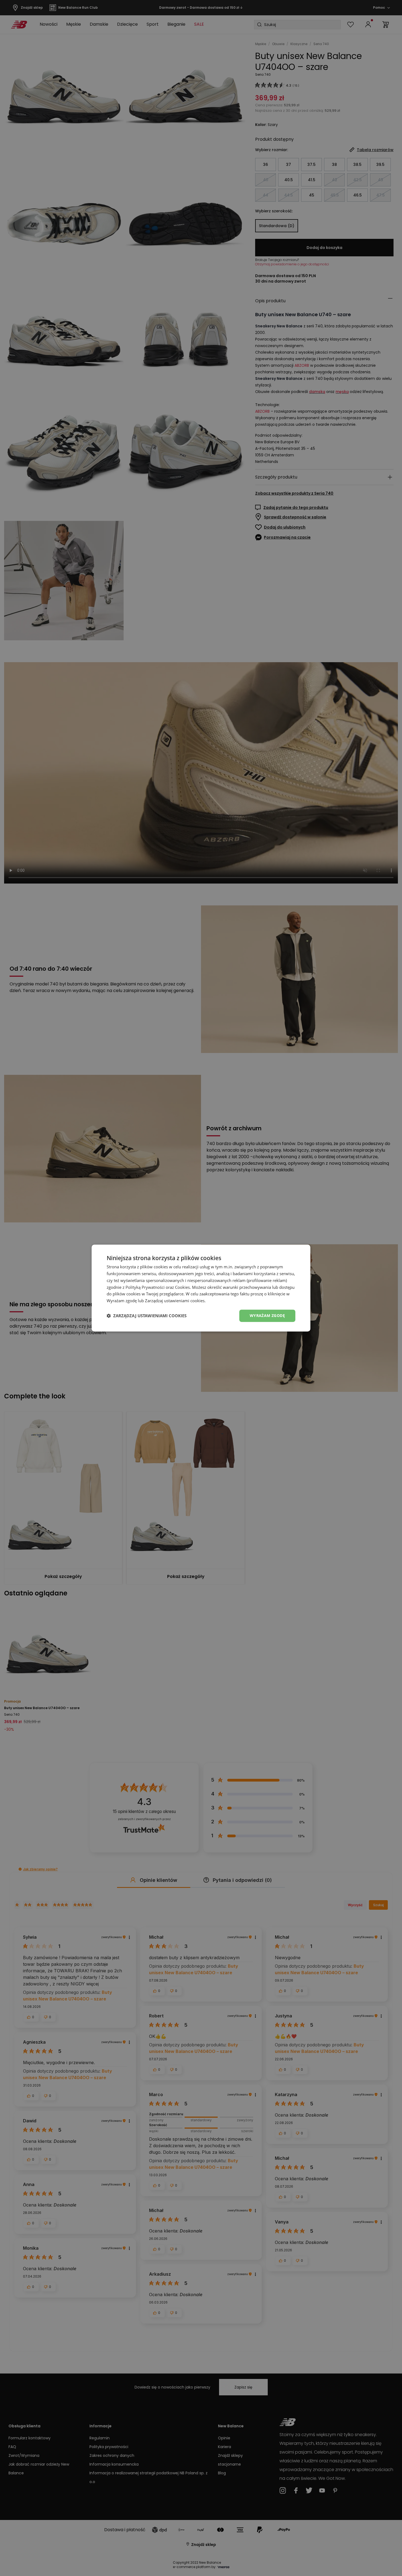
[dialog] (201, 1288)
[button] (147, 1316)
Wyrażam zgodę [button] (267, 1315)
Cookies (182, 1287)
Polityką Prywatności (145, 1287)
